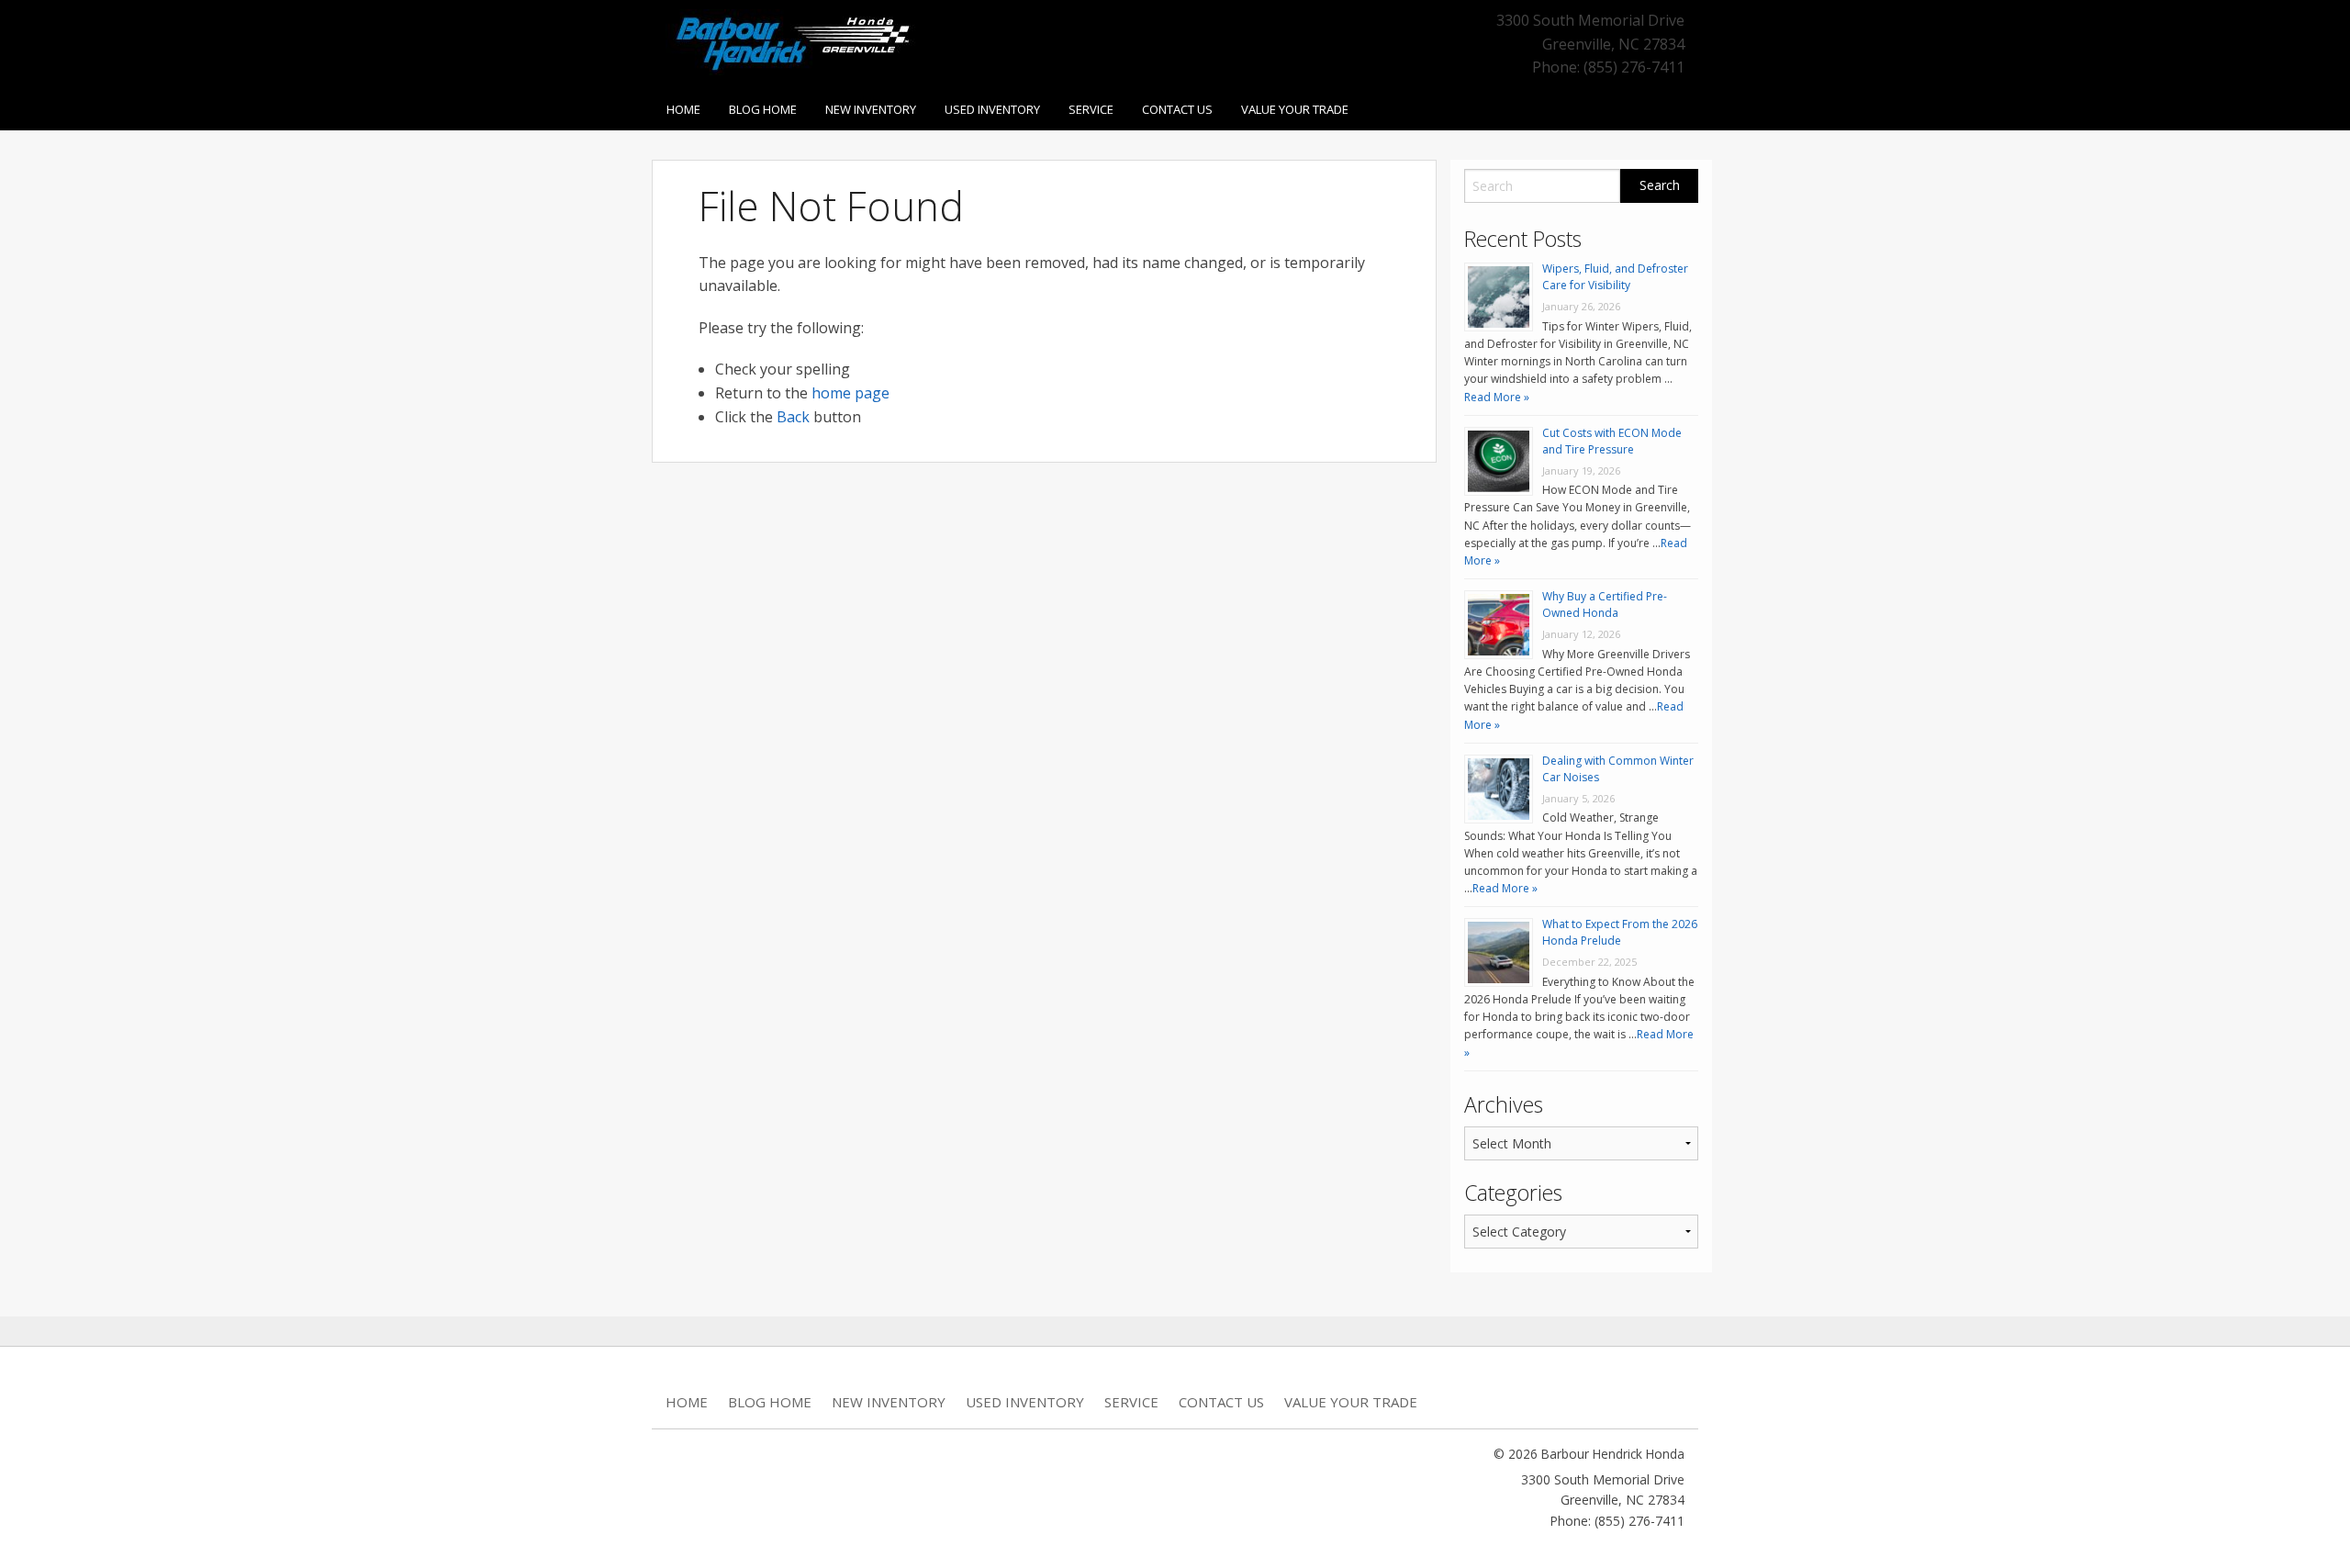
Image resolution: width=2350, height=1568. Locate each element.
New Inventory (871, 109)
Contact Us (1177, 109)
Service (1091, 109)
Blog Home (763, 109)
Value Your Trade (1295, 109)
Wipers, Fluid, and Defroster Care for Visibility (1615, 277)
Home (683, 109)
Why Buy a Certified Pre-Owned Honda (1605, 605)
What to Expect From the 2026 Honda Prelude (1620, 932)
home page (850, 393)
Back (793, 417)
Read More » (1497, 397)
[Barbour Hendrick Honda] (792, 40)
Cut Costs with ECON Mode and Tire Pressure (1612, 441)
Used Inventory (992, 109)
